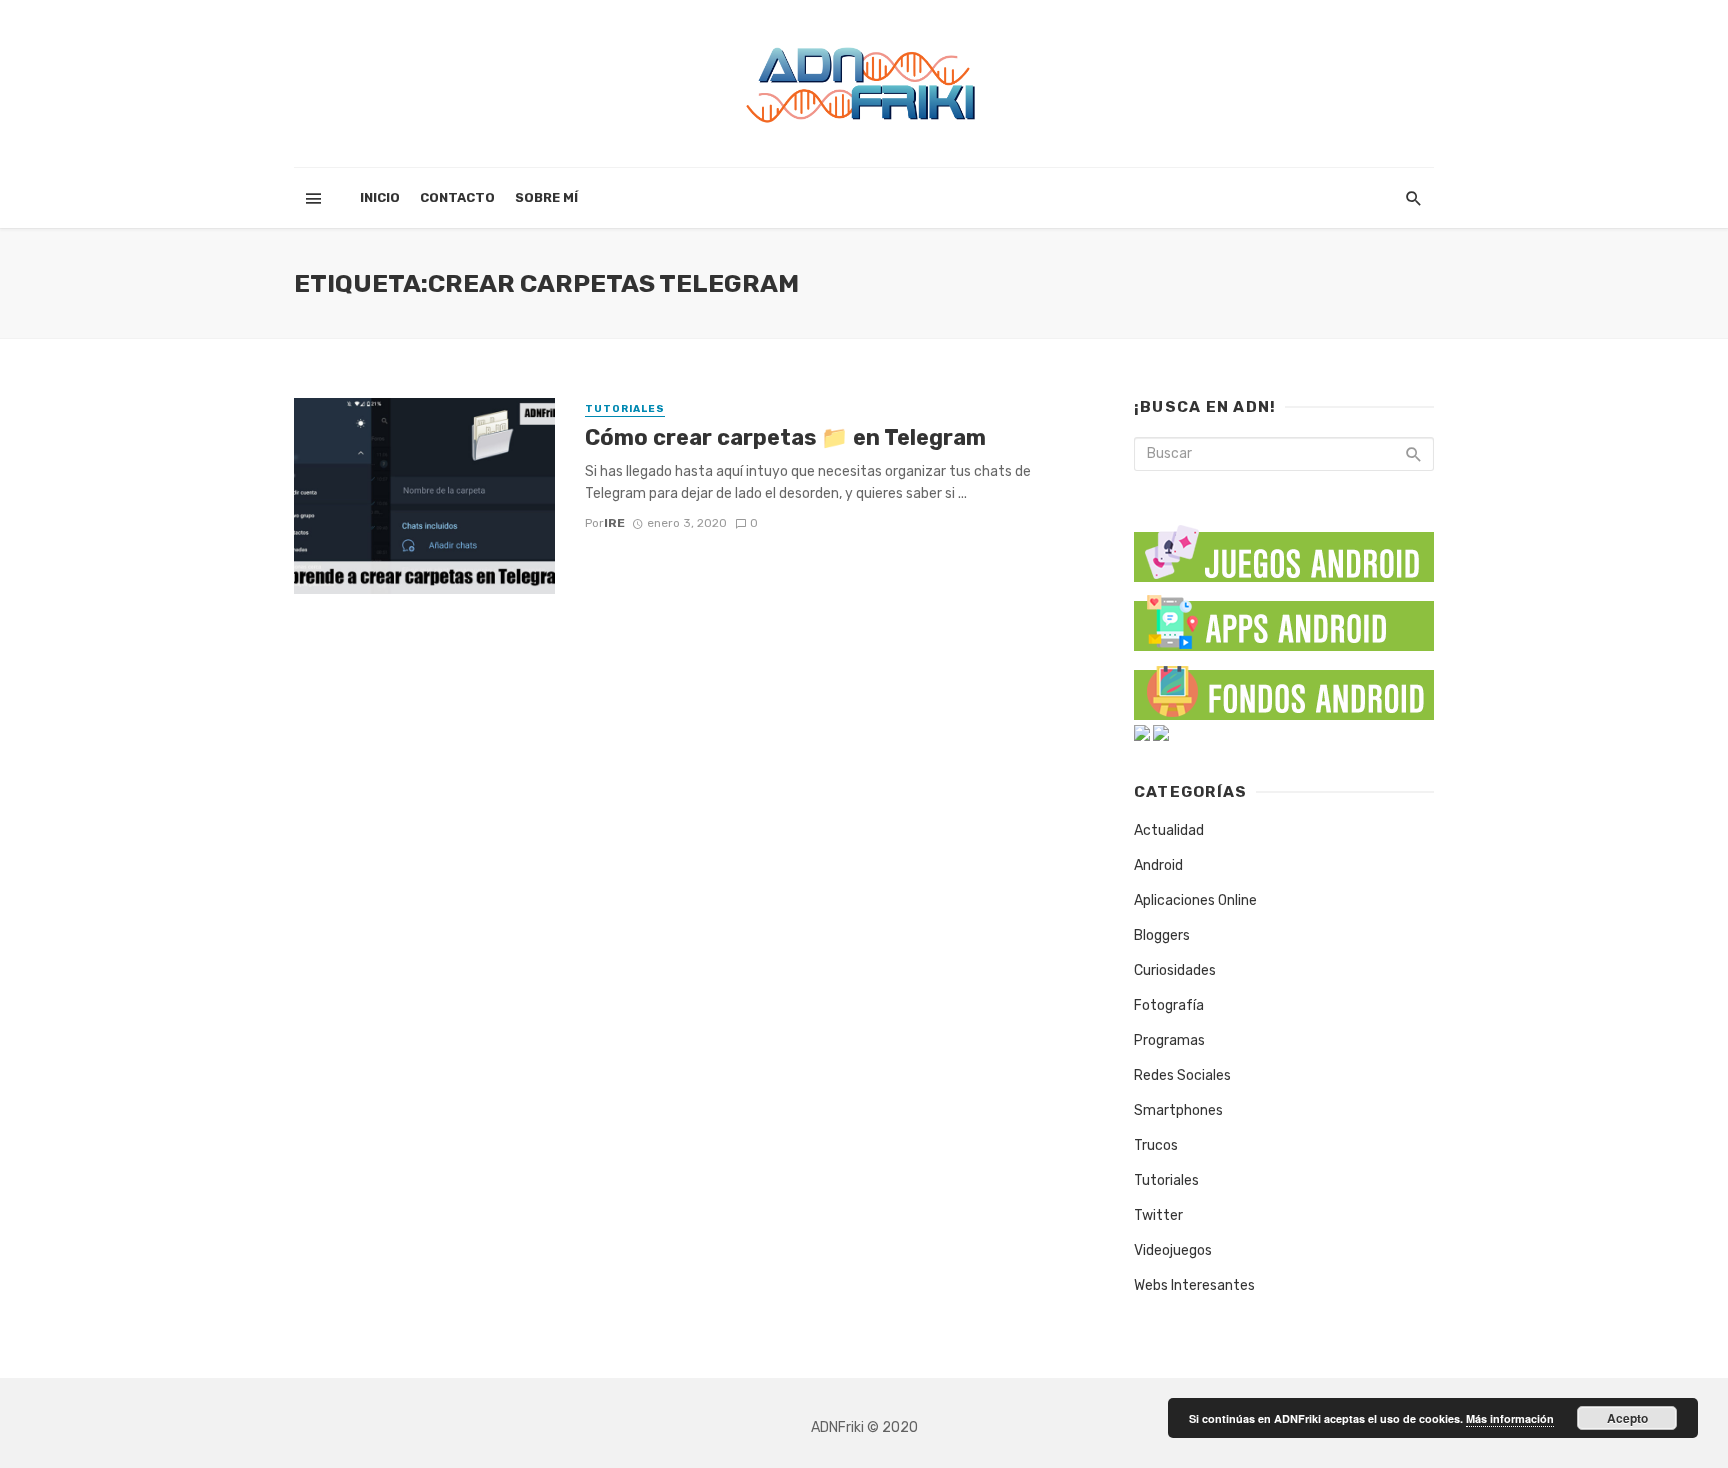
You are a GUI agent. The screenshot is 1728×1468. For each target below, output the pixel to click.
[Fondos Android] (1284, 687)
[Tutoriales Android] (1142, 732)
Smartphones (1178, 1110)
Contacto (457, 197)
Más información (1510, 1418)
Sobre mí (546, 197)
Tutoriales (625, 409)
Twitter (1158, 1215)
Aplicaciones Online (1195, 900)
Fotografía (1169, 1005)
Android (1158, 865)
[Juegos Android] (1284, 546)
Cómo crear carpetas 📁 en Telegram (785, 437)
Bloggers (1162, 935)
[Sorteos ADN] (1161, 732)
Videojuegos (1173, 1250)
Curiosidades (1175, 970)
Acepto (1627, 1418)
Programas (1169, 1040)
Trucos (1156, 1145)
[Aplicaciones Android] (1284, 618)
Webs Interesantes (1194, 1285)
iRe (614, 523)
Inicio (380, 197)
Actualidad (1169, 830)
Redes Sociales (1182, 1075)
